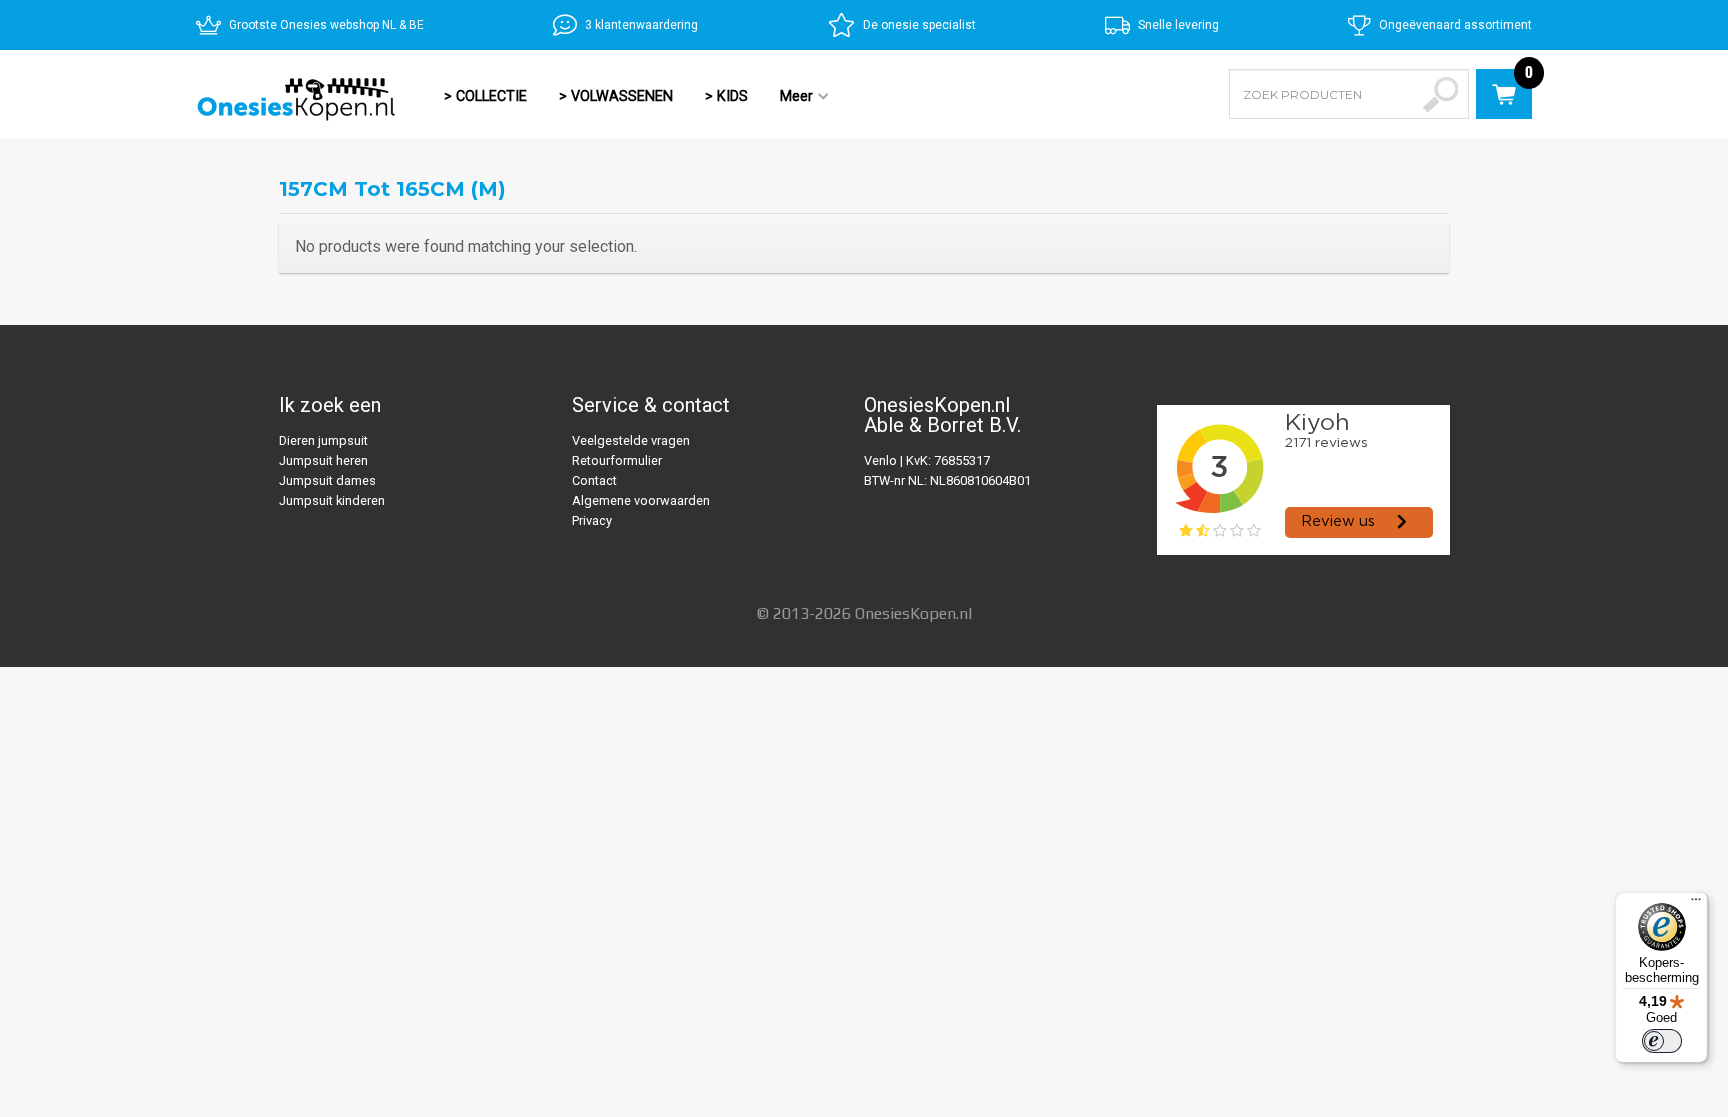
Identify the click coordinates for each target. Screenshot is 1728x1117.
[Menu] (1696, 904)
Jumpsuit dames (327, 480)
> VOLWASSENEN (616, 96)
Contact (594, 480)
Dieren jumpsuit (323, 440)
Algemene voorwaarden (641, 500)
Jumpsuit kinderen (332, 500)
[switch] (1662, 1041)
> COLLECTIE (485, 96)
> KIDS (726, 96)
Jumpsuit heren (323, 460)
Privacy (592, 520)
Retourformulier (617, 460)
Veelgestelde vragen (631, 440)
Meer (788, 98)
